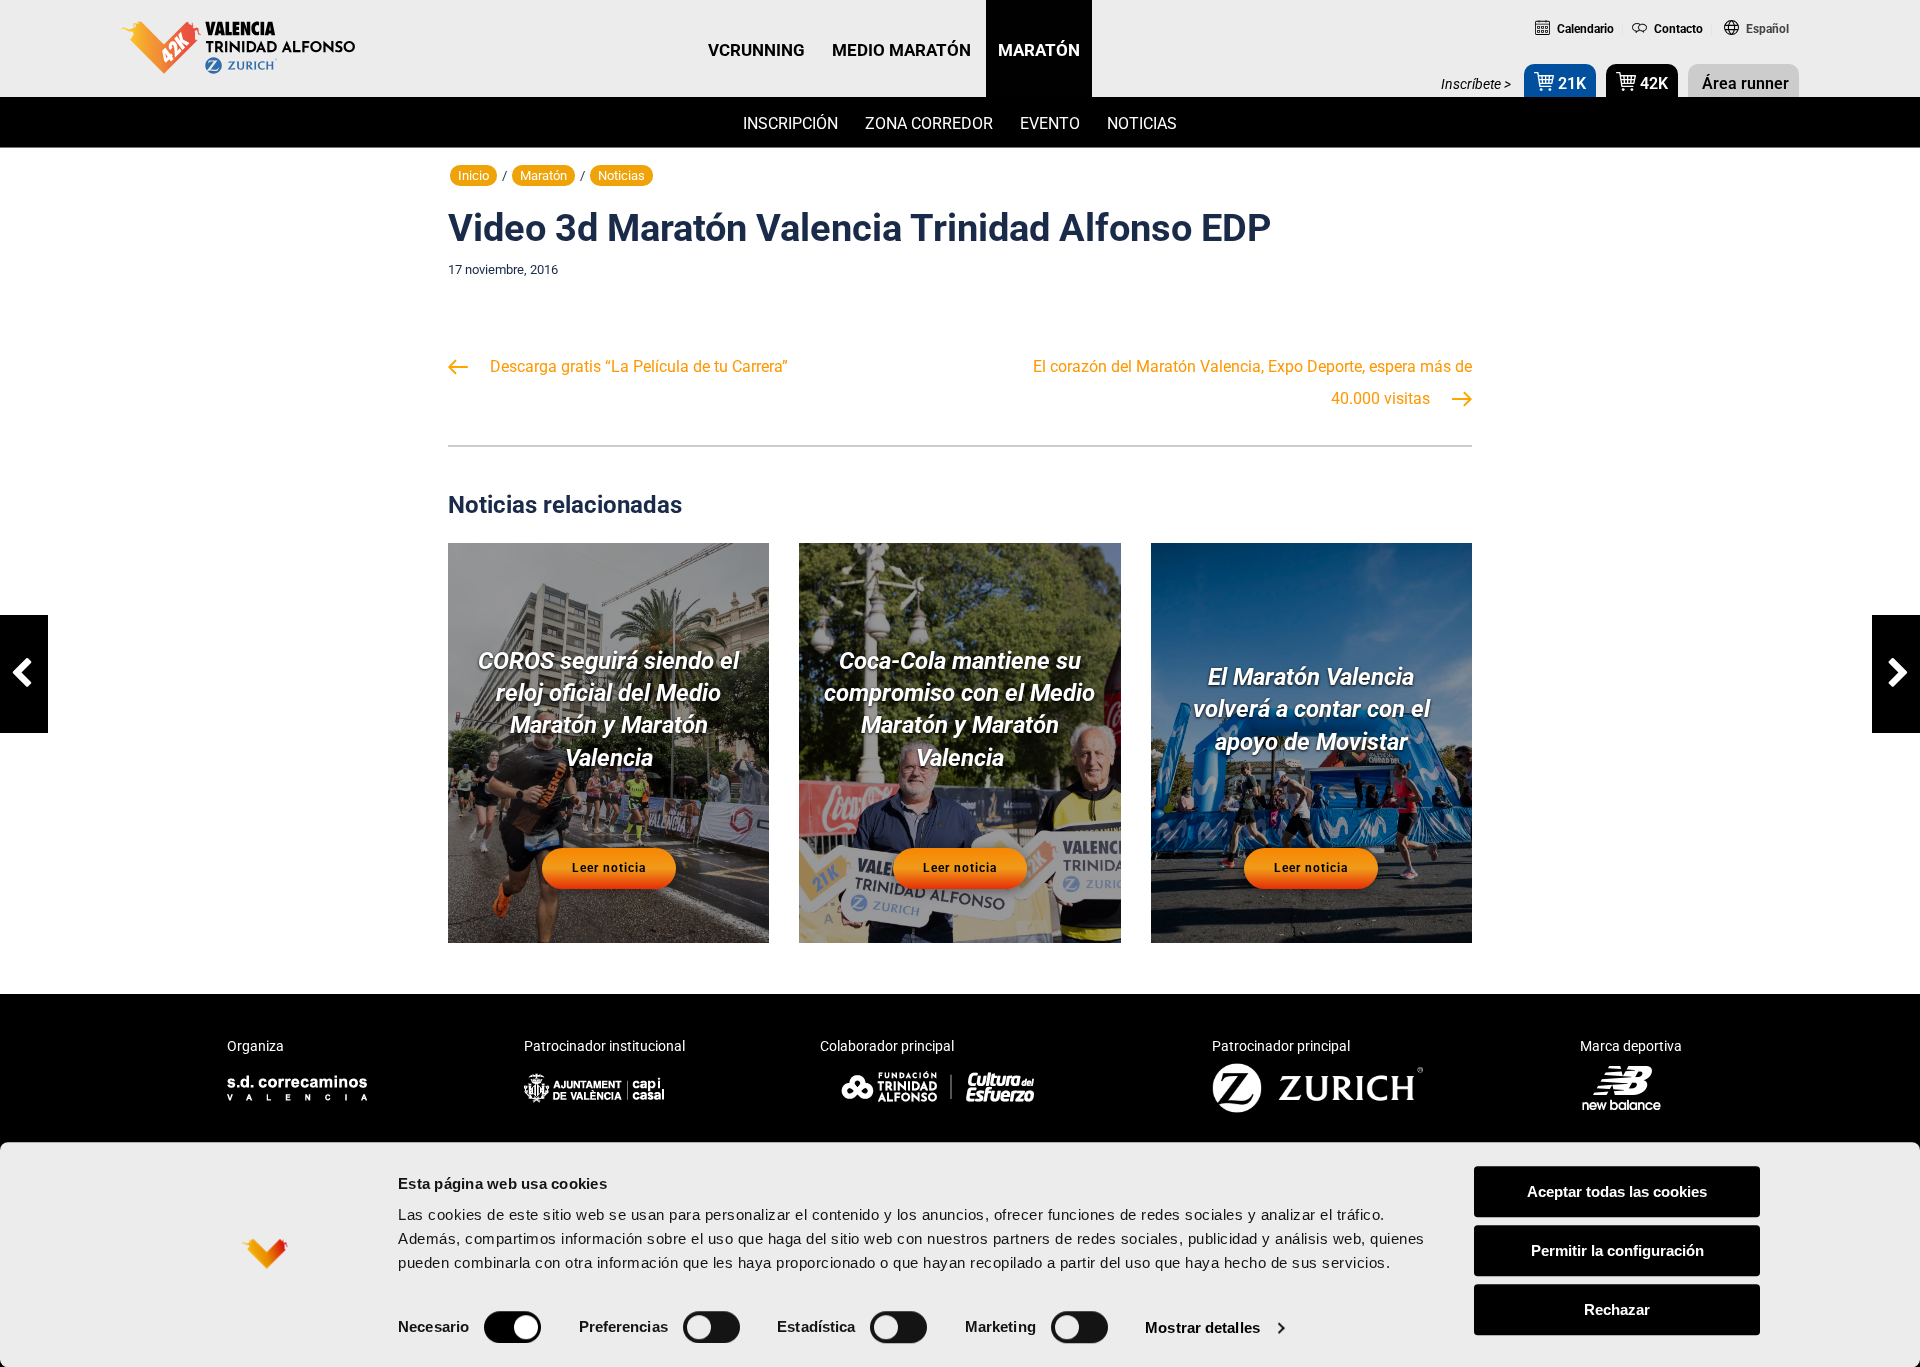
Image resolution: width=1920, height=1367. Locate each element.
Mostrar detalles (1202, 1327)
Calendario (1584, 29)
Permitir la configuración (1617, 1250)
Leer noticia (609, 868)
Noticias (1142, 123)
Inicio (473, 175)
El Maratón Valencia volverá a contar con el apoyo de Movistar (1311, 709)
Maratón (543, 175)
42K (1652, 83)
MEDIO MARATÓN (901, 50)
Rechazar (1617, 1309)
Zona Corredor (929, 123)
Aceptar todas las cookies (1617, 1191)
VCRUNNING (756, 50)
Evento (1050, 123)
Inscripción (790, 123)
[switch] (711, 1327)
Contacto (1677, 29)
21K (1570, 83)
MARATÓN (1039, 50)
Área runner (1743, 83)
